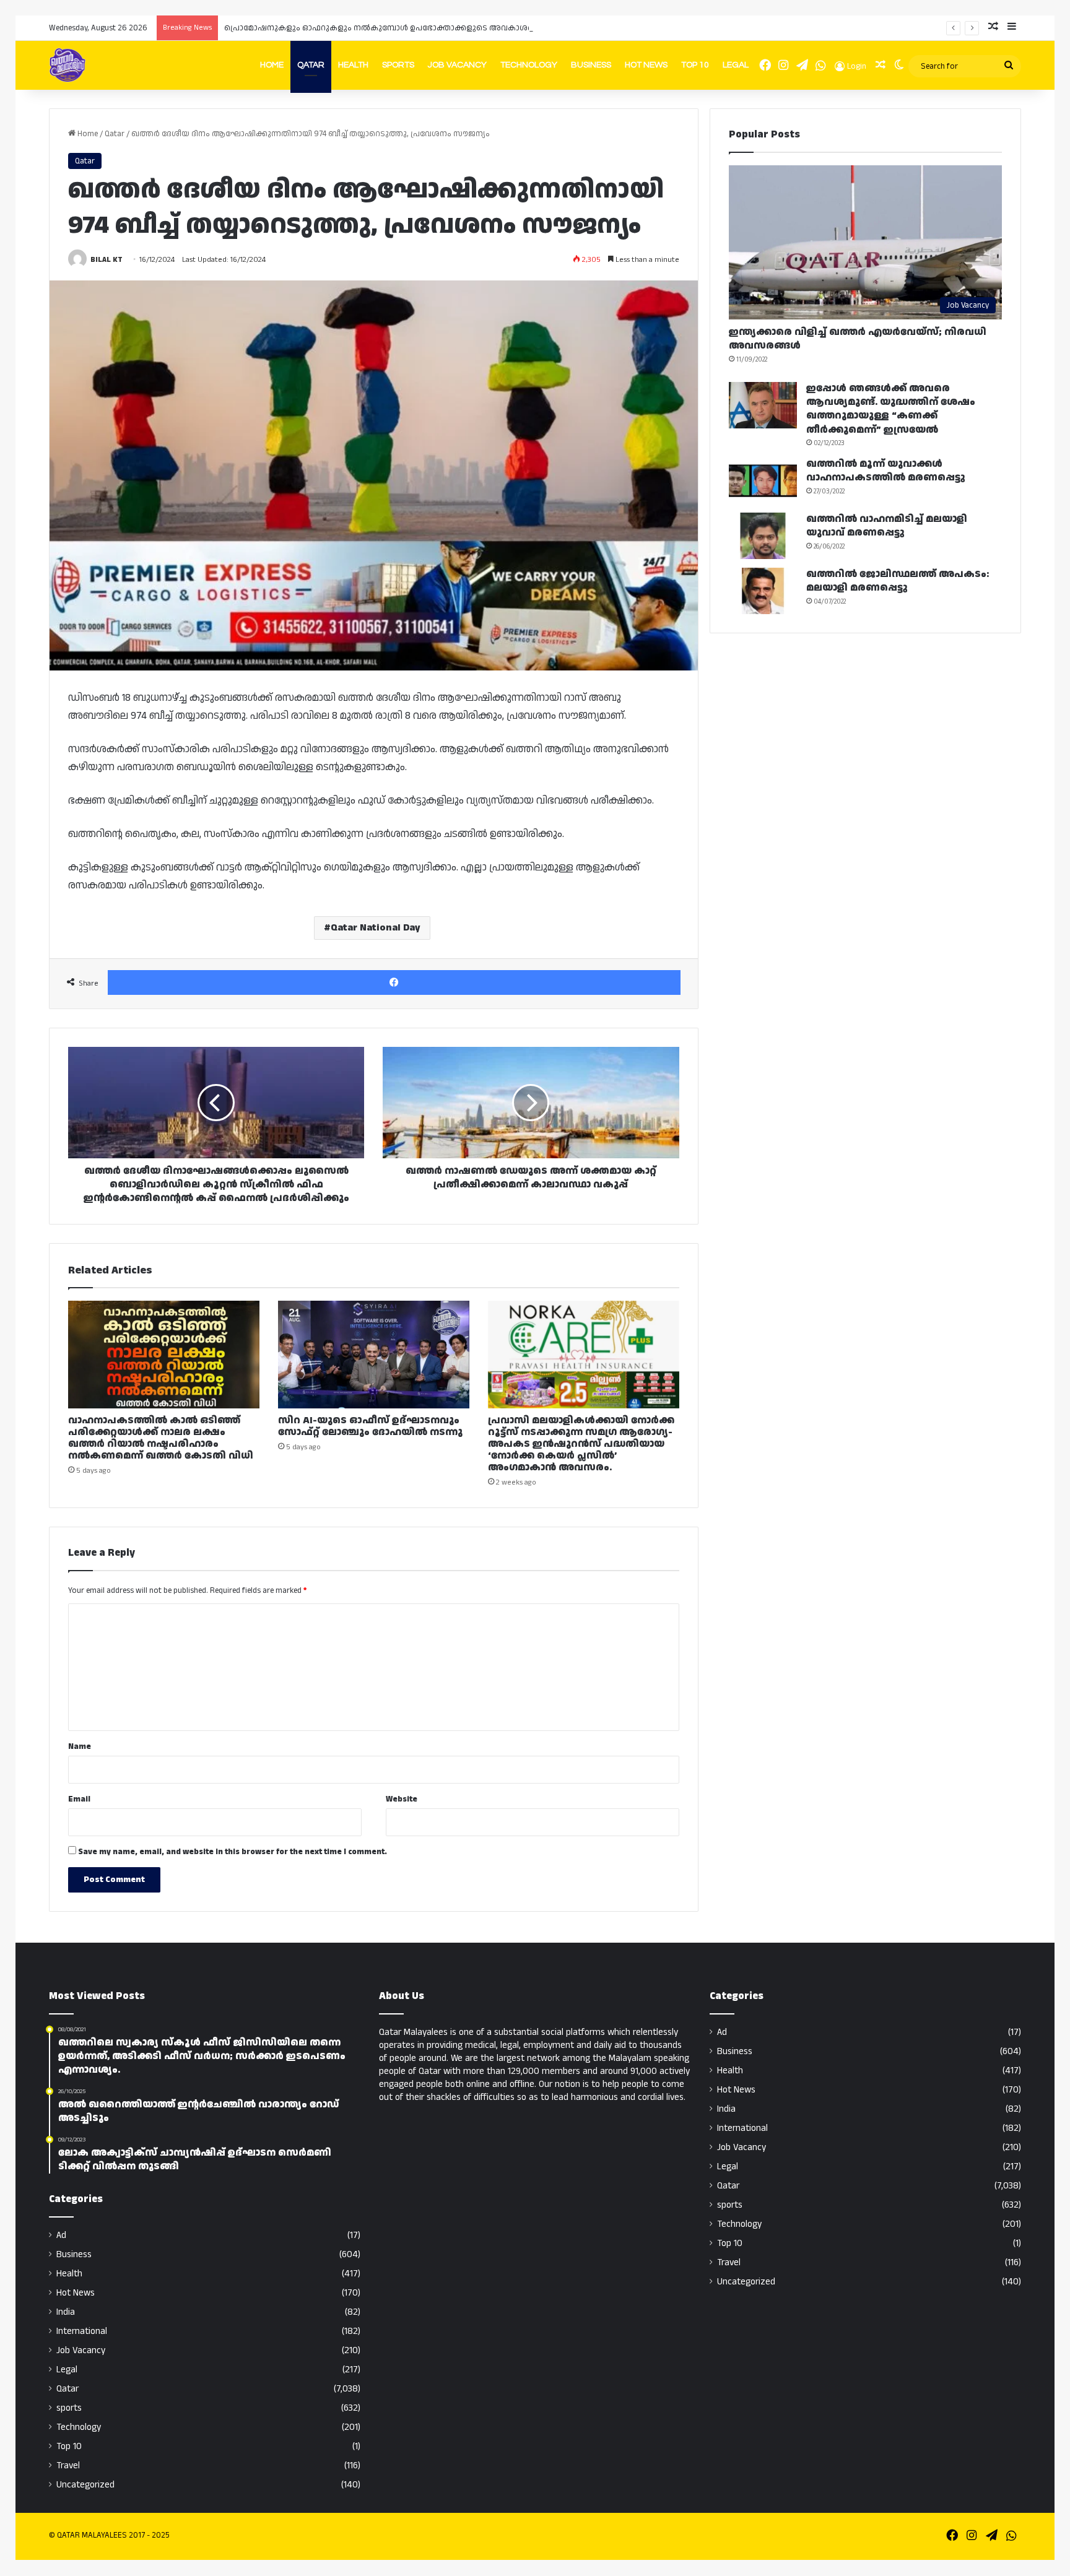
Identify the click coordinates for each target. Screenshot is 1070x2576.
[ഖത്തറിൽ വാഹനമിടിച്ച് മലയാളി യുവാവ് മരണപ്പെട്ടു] (763, 536)
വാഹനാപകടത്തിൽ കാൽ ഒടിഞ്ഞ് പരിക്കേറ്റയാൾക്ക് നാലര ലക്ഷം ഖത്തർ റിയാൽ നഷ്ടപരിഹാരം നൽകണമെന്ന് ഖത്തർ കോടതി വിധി (161, 1438)
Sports (398, 65)
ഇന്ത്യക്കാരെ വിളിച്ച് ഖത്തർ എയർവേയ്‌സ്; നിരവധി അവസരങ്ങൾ (858, 339)
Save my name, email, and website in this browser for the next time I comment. (233, 1852)
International (82, 2331)
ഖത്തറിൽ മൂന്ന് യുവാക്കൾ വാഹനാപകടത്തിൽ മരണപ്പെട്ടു (886, 471)
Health (353, 65)
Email (79, 1799)
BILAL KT (107, 260)
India (66, 2312)
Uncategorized (85, 2485)
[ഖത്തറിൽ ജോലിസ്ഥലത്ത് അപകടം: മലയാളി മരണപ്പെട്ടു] (763, 591)
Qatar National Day (376, 928)
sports (69, 2408)
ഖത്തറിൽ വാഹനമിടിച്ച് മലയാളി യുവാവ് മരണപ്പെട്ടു (887, 526)
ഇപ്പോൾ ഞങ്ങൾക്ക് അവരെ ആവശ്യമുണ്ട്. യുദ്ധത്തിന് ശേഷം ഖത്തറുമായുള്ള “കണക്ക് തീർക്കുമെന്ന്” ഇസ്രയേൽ (891, 409)
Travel (68, 2465)
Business (591, 65)
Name (80, 1746)
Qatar (311, 65)
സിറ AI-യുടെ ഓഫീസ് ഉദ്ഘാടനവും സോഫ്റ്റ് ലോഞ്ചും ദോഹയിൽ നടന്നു (370, 1426)
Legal (736, 65)
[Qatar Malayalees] (67, 65)
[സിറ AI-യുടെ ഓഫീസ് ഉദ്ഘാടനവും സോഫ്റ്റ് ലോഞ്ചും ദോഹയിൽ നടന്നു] (374, 1355)
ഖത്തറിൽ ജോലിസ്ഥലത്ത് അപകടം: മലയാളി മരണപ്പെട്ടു (898, 581)
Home (272, 65)
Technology (529, 65)
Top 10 (695, 65)
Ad (61, 2235)
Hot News (646, 65)
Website (402, 1799)
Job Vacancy (457, 65)
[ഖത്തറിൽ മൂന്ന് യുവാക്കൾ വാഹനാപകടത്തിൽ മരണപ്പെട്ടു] (763, 481)
